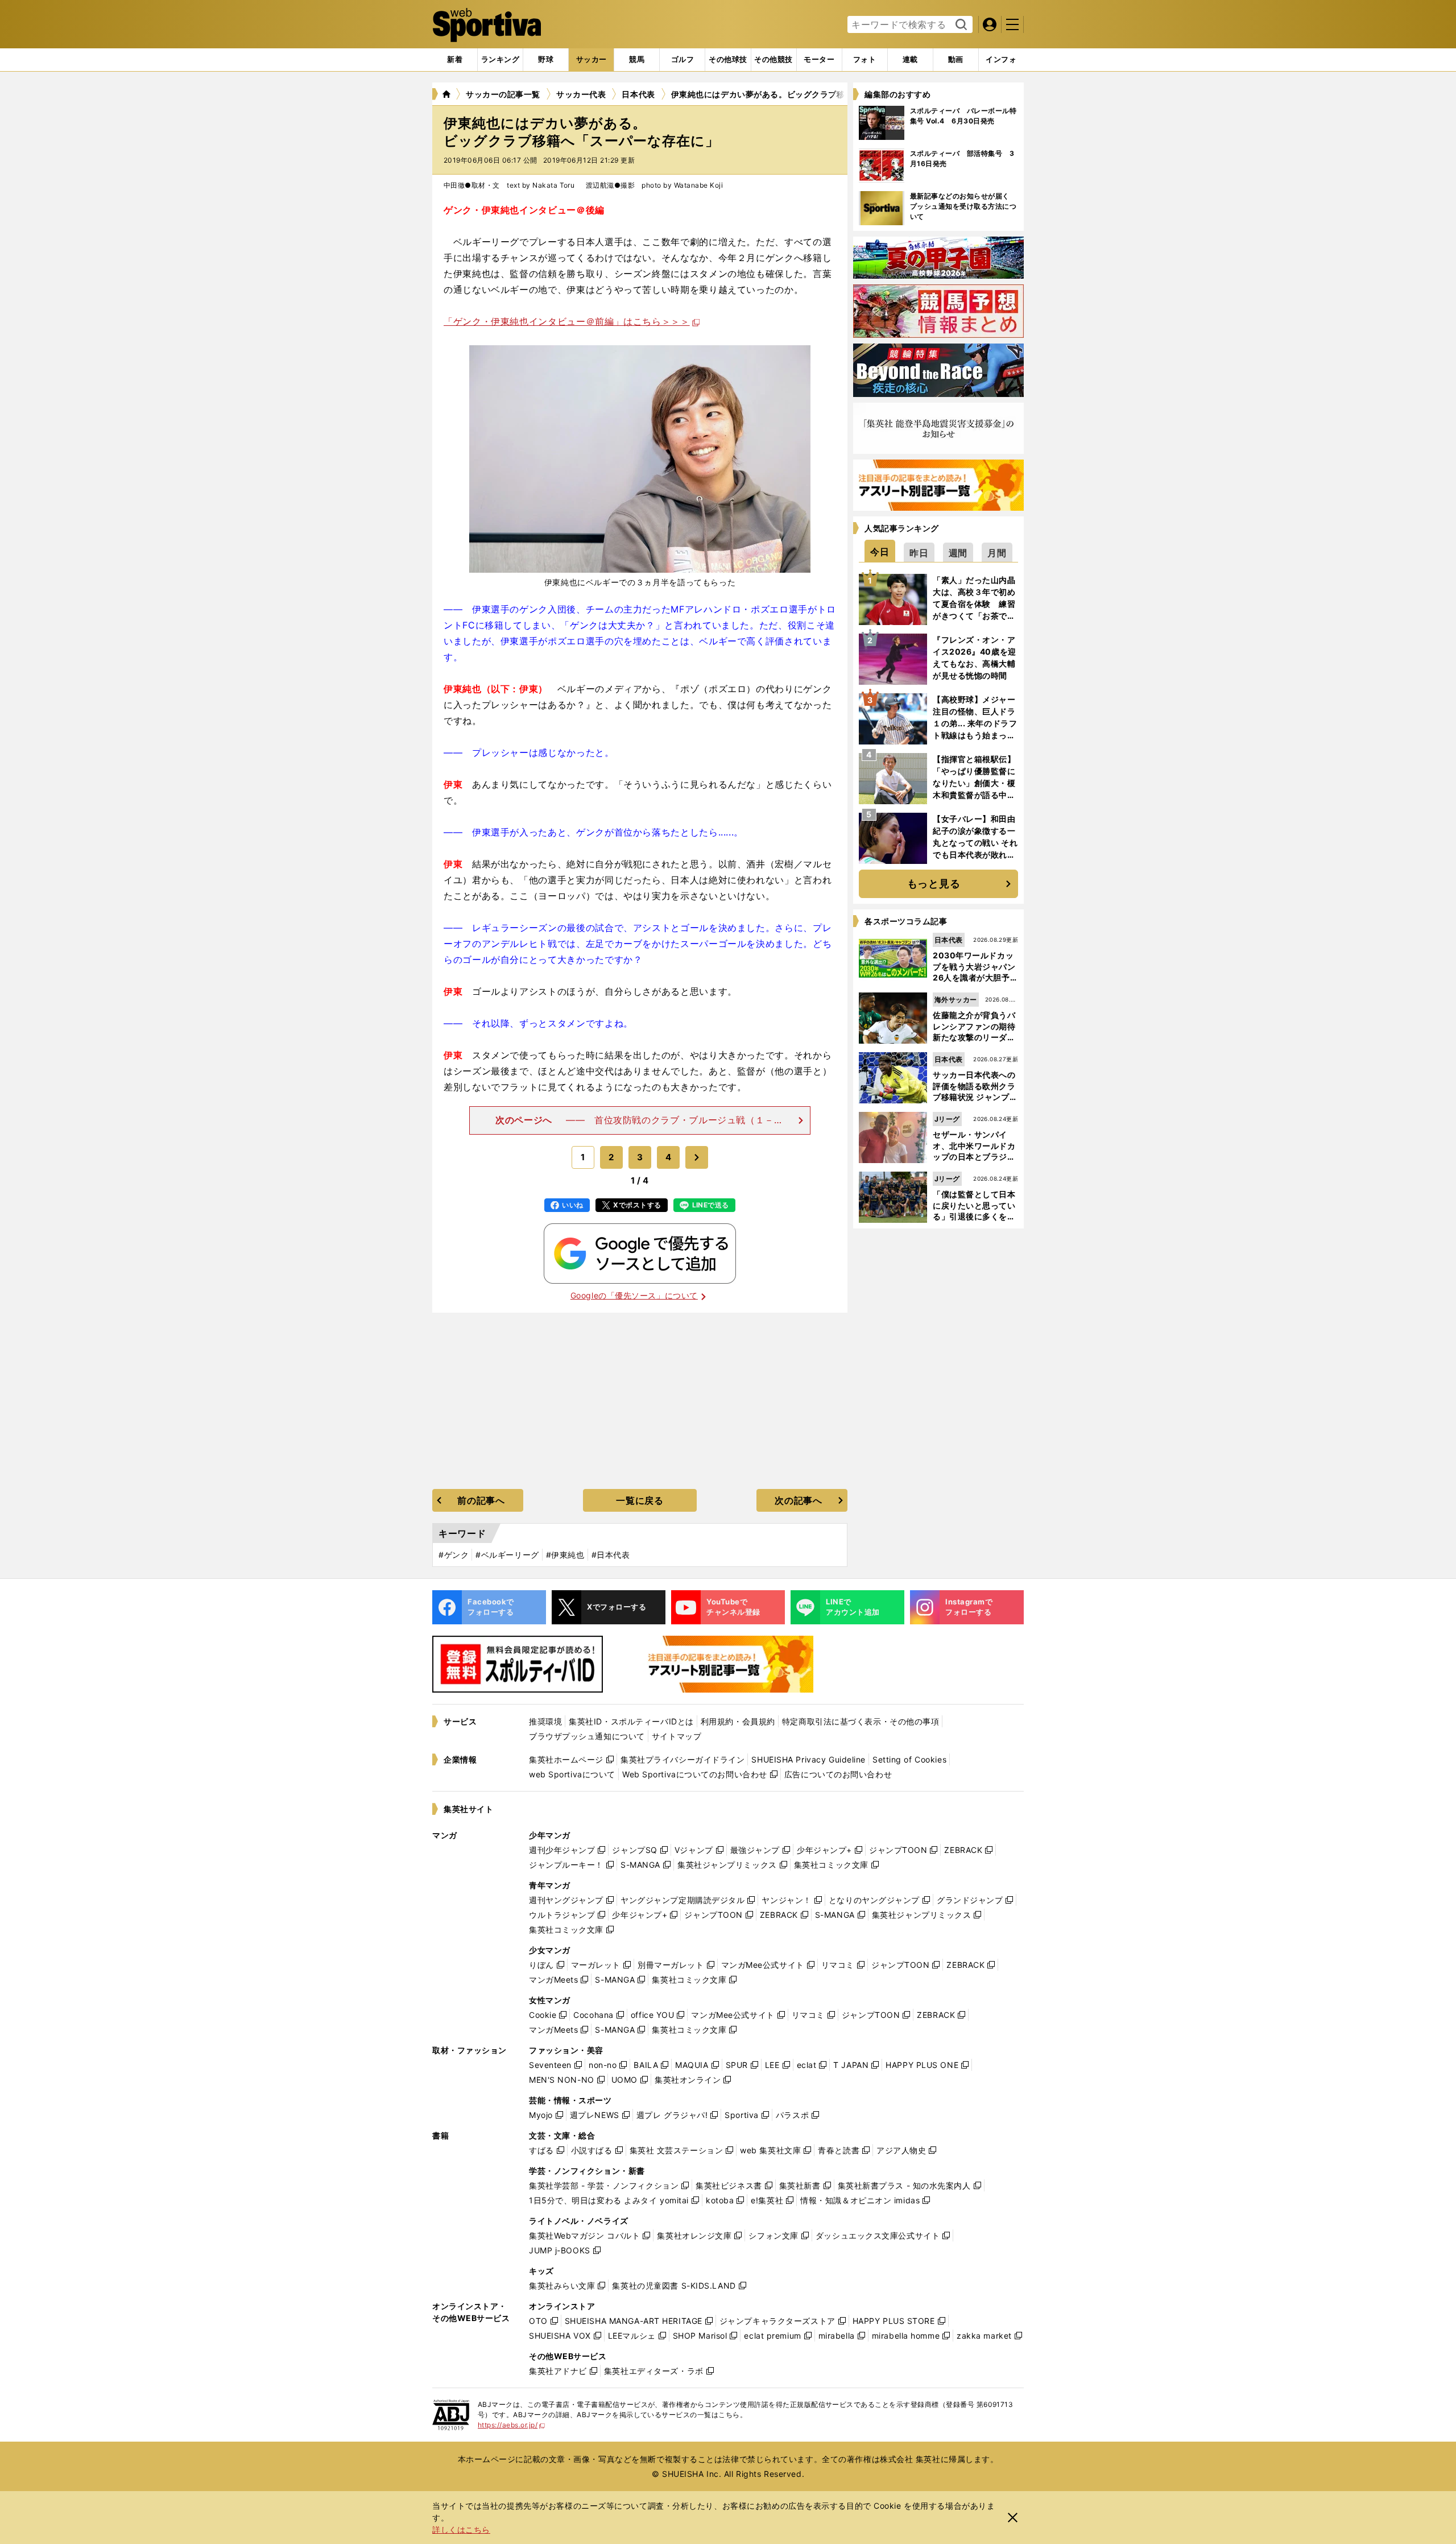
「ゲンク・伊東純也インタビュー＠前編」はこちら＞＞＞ (567, 321)
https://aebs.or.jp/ (512, 2425)
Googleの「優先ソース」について (634, 1295)
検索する (960, 25)
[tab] (546, 60)
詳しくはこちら (461, 2529)
